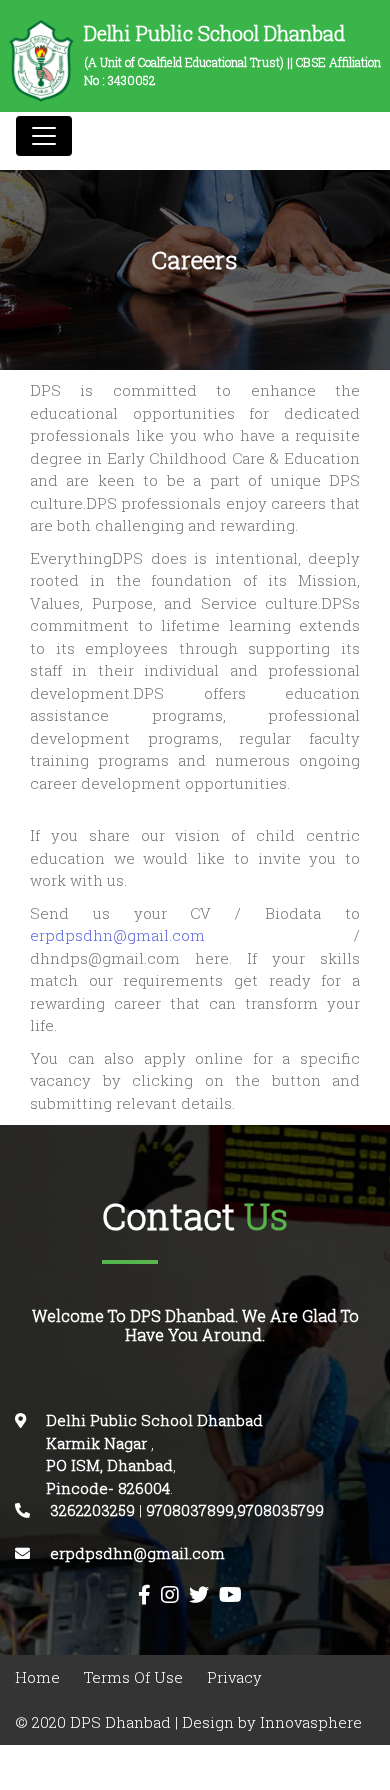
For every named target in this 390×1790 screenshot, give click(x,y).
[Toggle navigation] (44, 136)
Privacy (234, 1677)
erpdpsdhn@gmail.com (192, 935)
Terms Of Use (133, 1677)
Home (37, 1677)
